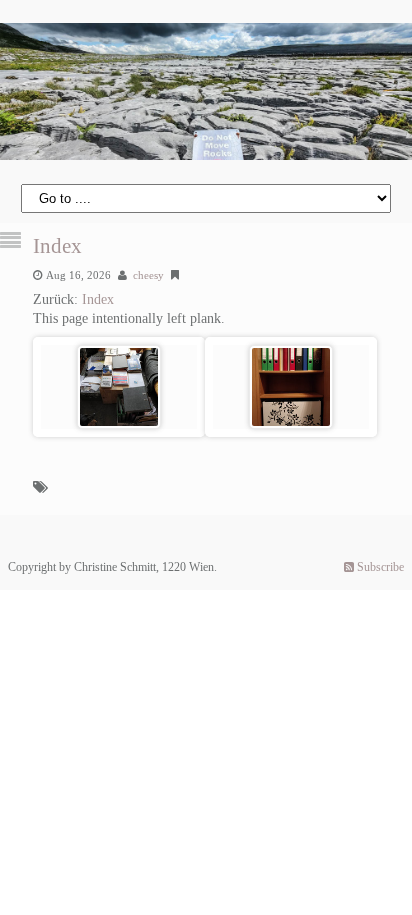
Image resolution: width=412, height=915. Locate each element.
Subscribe (379, 567)
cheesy (148, 275)
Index (57, 246)
